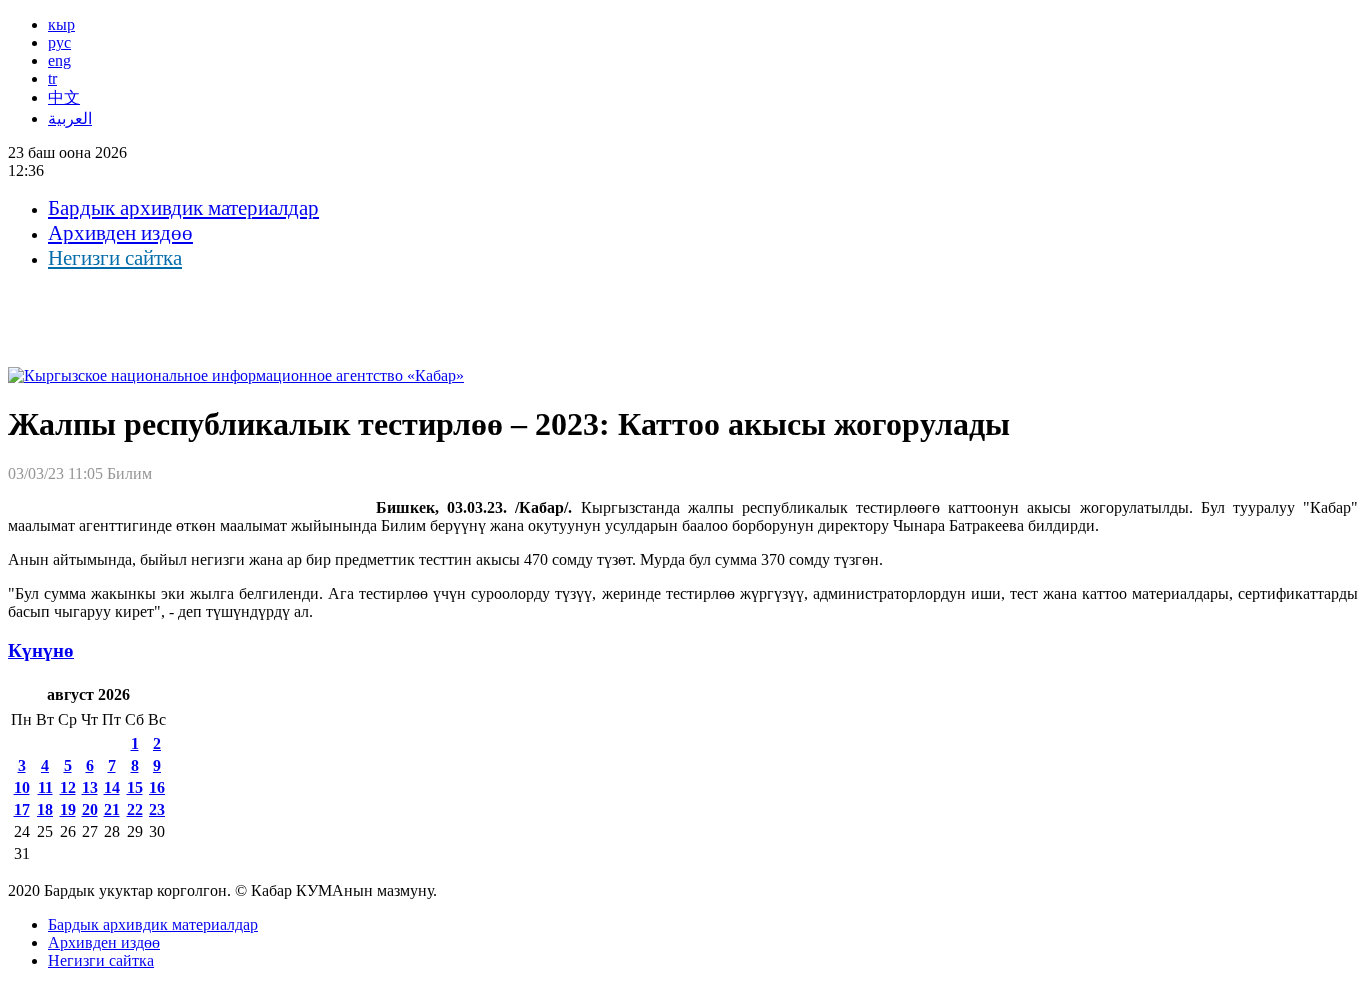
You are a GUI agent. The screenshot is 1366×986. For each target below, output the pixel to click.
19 (68, 809)
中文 (64, 97)
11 (45, 787)
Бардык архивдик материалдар (183, 208)
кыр (61, 24)
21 (112, 809)
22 (135, 809)
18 (45, 809)
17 (22, 809)
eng (59, 60)
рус (59, 42)
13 (90, 787)
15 (135, 787)
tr (52, 78)
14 (112, 787)
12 (68, 787)
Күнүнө (41, 650)
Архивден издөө (120, 233)
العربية (70, 118)
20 (90, 809)
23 (157, 809)
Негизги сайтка (115, 258)
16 (157, 787)
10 (22, 787)
